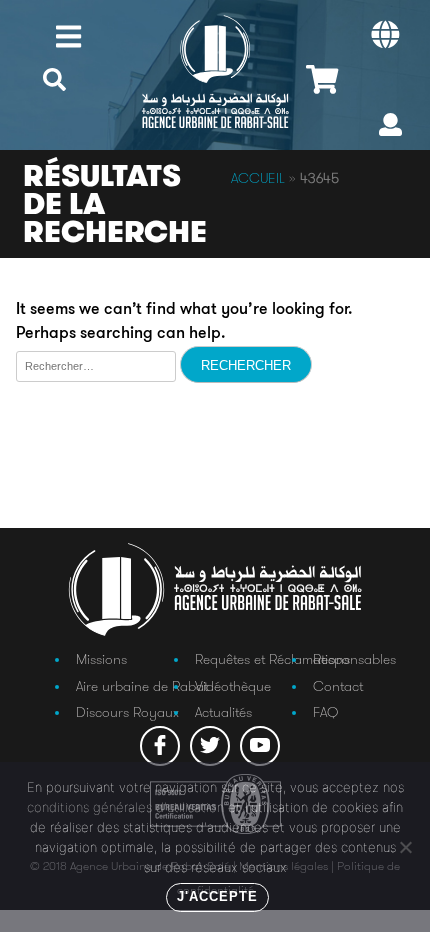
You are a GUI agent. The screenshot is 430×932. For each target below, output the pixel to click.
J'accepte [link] (217, 896)
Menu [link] (68, 36)
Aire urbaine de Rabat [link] (142, 686)
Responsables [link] (354, 659)
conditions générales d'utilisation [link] (125, 807)
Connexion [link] (390, 129)
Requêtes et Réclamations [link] (272, 659)
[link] (54, 91)
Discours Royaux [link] (127, 712)
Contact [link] (338, 686)
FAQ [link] (325, 712)
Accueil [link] (258, 178)
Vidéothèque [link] (233, 686)
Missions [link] (101, 659)
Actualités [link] (223, 712)
